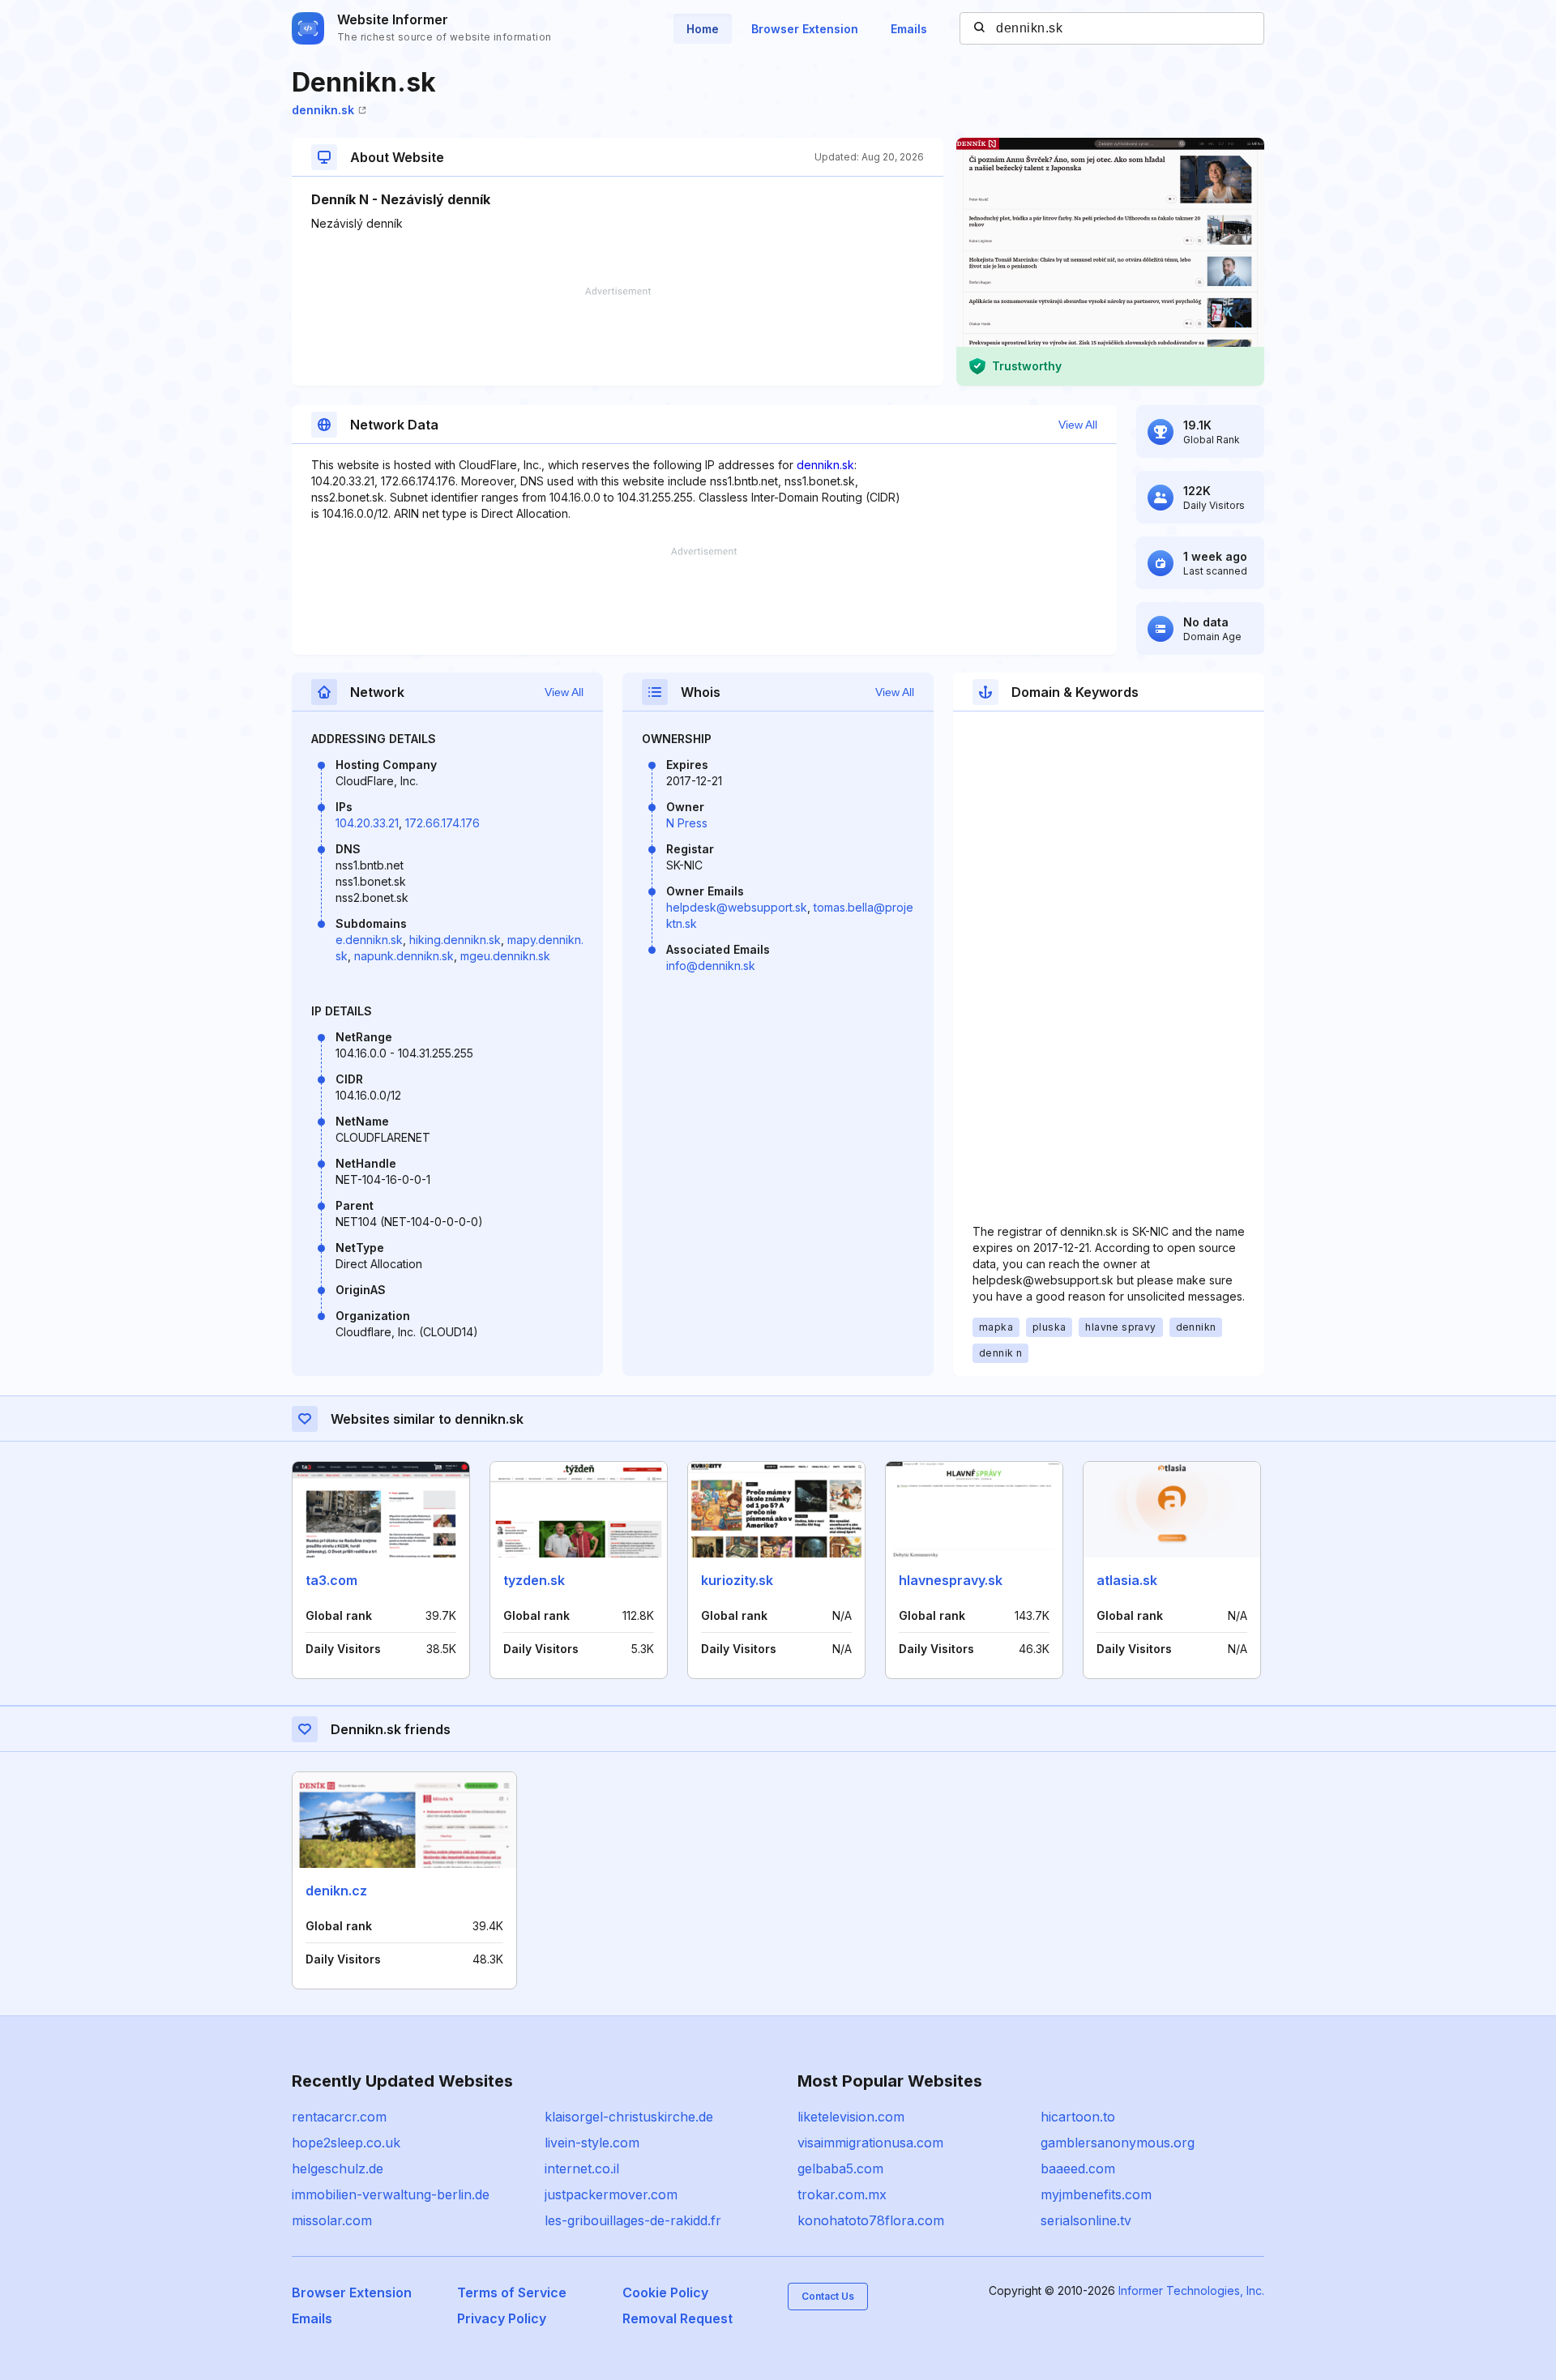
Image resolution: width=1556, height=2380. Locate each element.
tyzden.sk (534, 1580)
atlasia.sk (1127, 1580)
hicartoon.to (1078, 2117)
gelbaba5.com (840, 2168)
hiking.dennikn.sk (455, 940)
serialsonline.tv (1086, 2220)
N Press (687, 823)
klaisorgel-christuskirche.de (629, 2117)
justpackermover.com (611, 2194)
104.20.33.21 (367, 823)
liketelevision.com (851, 2117)
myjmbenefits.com (1096, 2194)
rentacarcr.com (339, 2117)
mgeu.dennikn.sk (505, 956)
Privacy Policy (502, 2318)
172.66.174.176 (442, 823)
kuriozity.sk (737, 1580)
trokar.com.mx (842, 2194)
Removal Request (678, 2318)
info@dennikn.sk (711, 966)
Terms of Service (512, 2292)
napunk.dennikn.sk (404, 956)
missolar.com (332, 2220)
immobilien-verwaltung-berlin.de (391, 2194)
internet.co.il (582, 2168)
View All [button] (1078, 425)
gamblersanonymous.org (1118, 2143)
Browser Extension (805, 29)
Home (703, 29)
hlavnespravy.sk (951, 1580)
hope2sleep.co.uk (346, 2143)
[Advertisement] (618, 336)
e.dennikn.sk (369, 940)
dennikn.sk (323, 110)
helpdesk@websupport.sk (737, 907)
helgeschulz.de (338, 2168)
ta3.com (331, 1580)
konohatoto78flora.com (871, 2220)
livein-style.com (592, 2143)
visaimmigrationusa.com (870, 2143)
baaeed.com (1078, 2168)
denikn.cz (336, 1891)
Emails (909, 29)
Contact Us (828, 2296)
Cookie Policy (665, 2292)
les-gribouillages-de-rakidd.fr (633, 2220)
